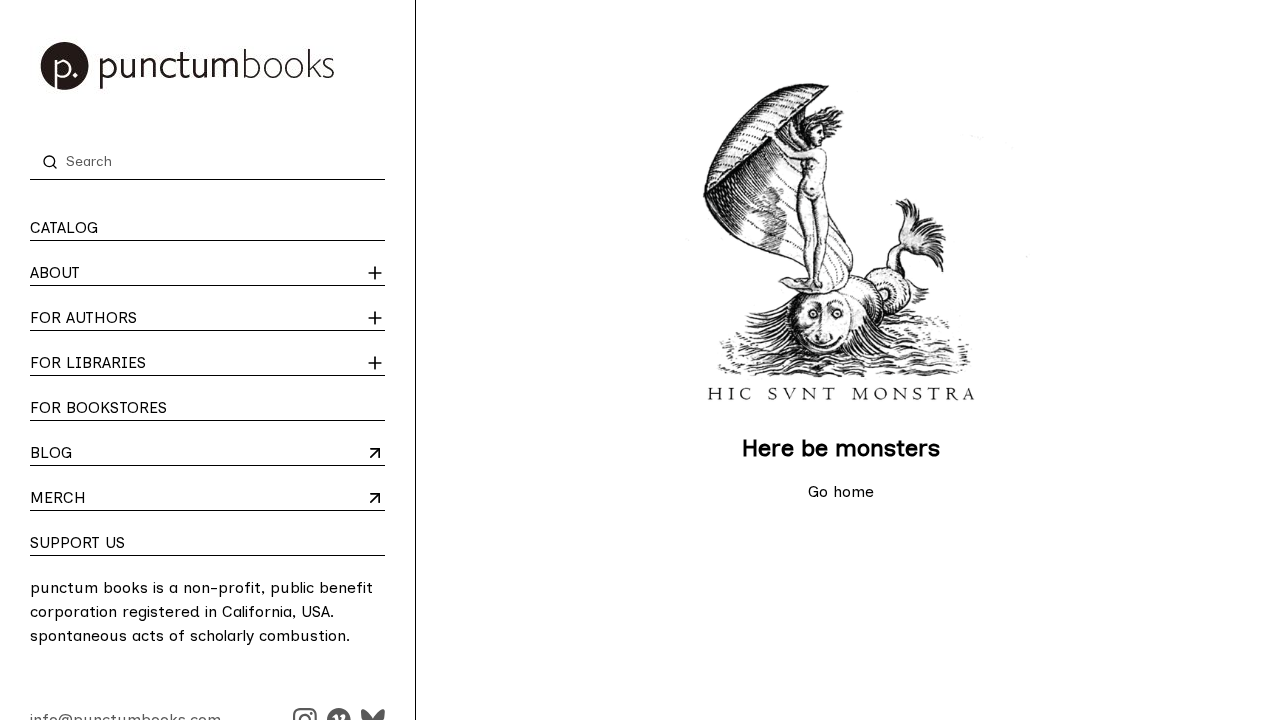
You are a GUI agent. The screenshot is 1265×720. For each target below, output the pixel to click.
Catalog (64, 227)
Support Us (77, 542)
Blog (108, 454)
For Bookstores (98, 407)
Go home (841, 491)
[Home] (207, 66)
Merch (108, 499)
